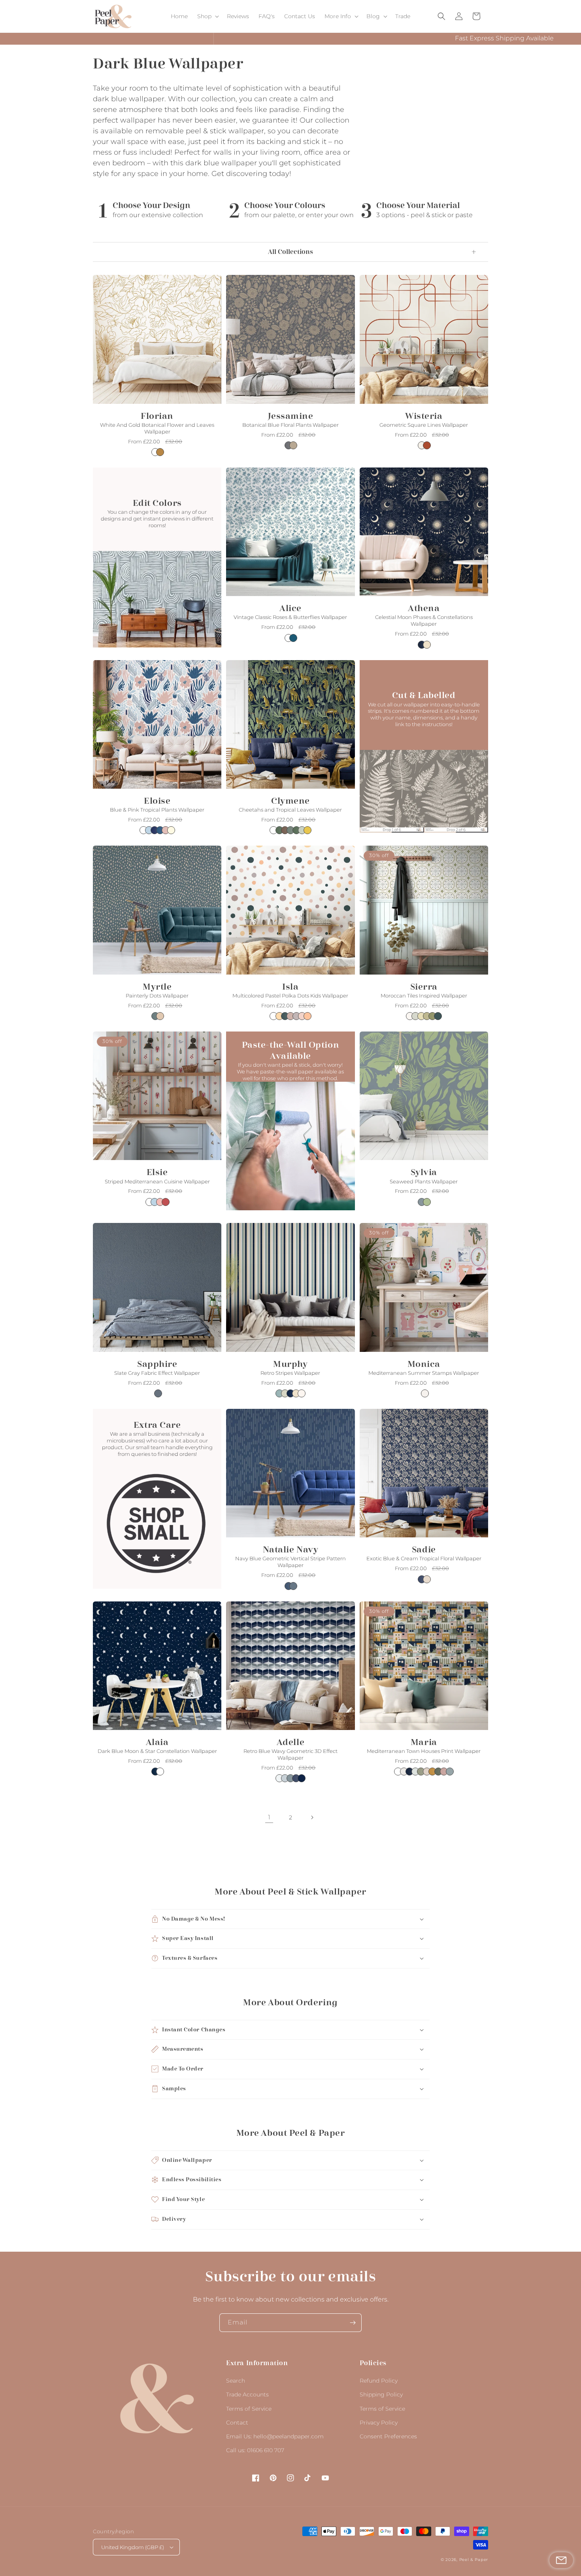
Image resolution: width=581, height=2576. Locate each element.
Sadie (424, 1550)
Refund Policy (379, 2381)
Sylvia (424, 1172)
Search (236, 2381)
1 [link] (269, 1817)
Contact (237, 2423)
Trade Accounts (247, 2394)
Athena (424, 608)
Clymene (290, 801)
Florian (157, 416)
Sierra (424, 987)
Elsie (157, 1172)
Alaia (157, 1742)
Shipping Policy (381, 2394)
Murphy (290, 1364)
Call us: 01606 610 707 (255, 2450)
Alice (290, 608)
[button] (207, 16)
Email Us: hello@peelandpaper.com (275, 2436)
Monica (424, 1364)
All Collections (290, 252)
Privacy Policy (379, 2423)
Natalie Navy (290, 1550)
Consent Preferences (388, 2436)
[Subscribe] (353, 2323)
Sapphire (157, 1364)
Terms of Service (249, 2409)
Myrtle (157, 987)
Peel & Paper (474, 2560)
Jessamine (291, 416)
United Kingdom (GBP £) (133, 2547)
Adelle (290, 1742)
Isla (290, 987)
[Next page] (312, 1817)
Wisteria (424, 416)
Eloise (157, 801)
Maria (424, 1742)
